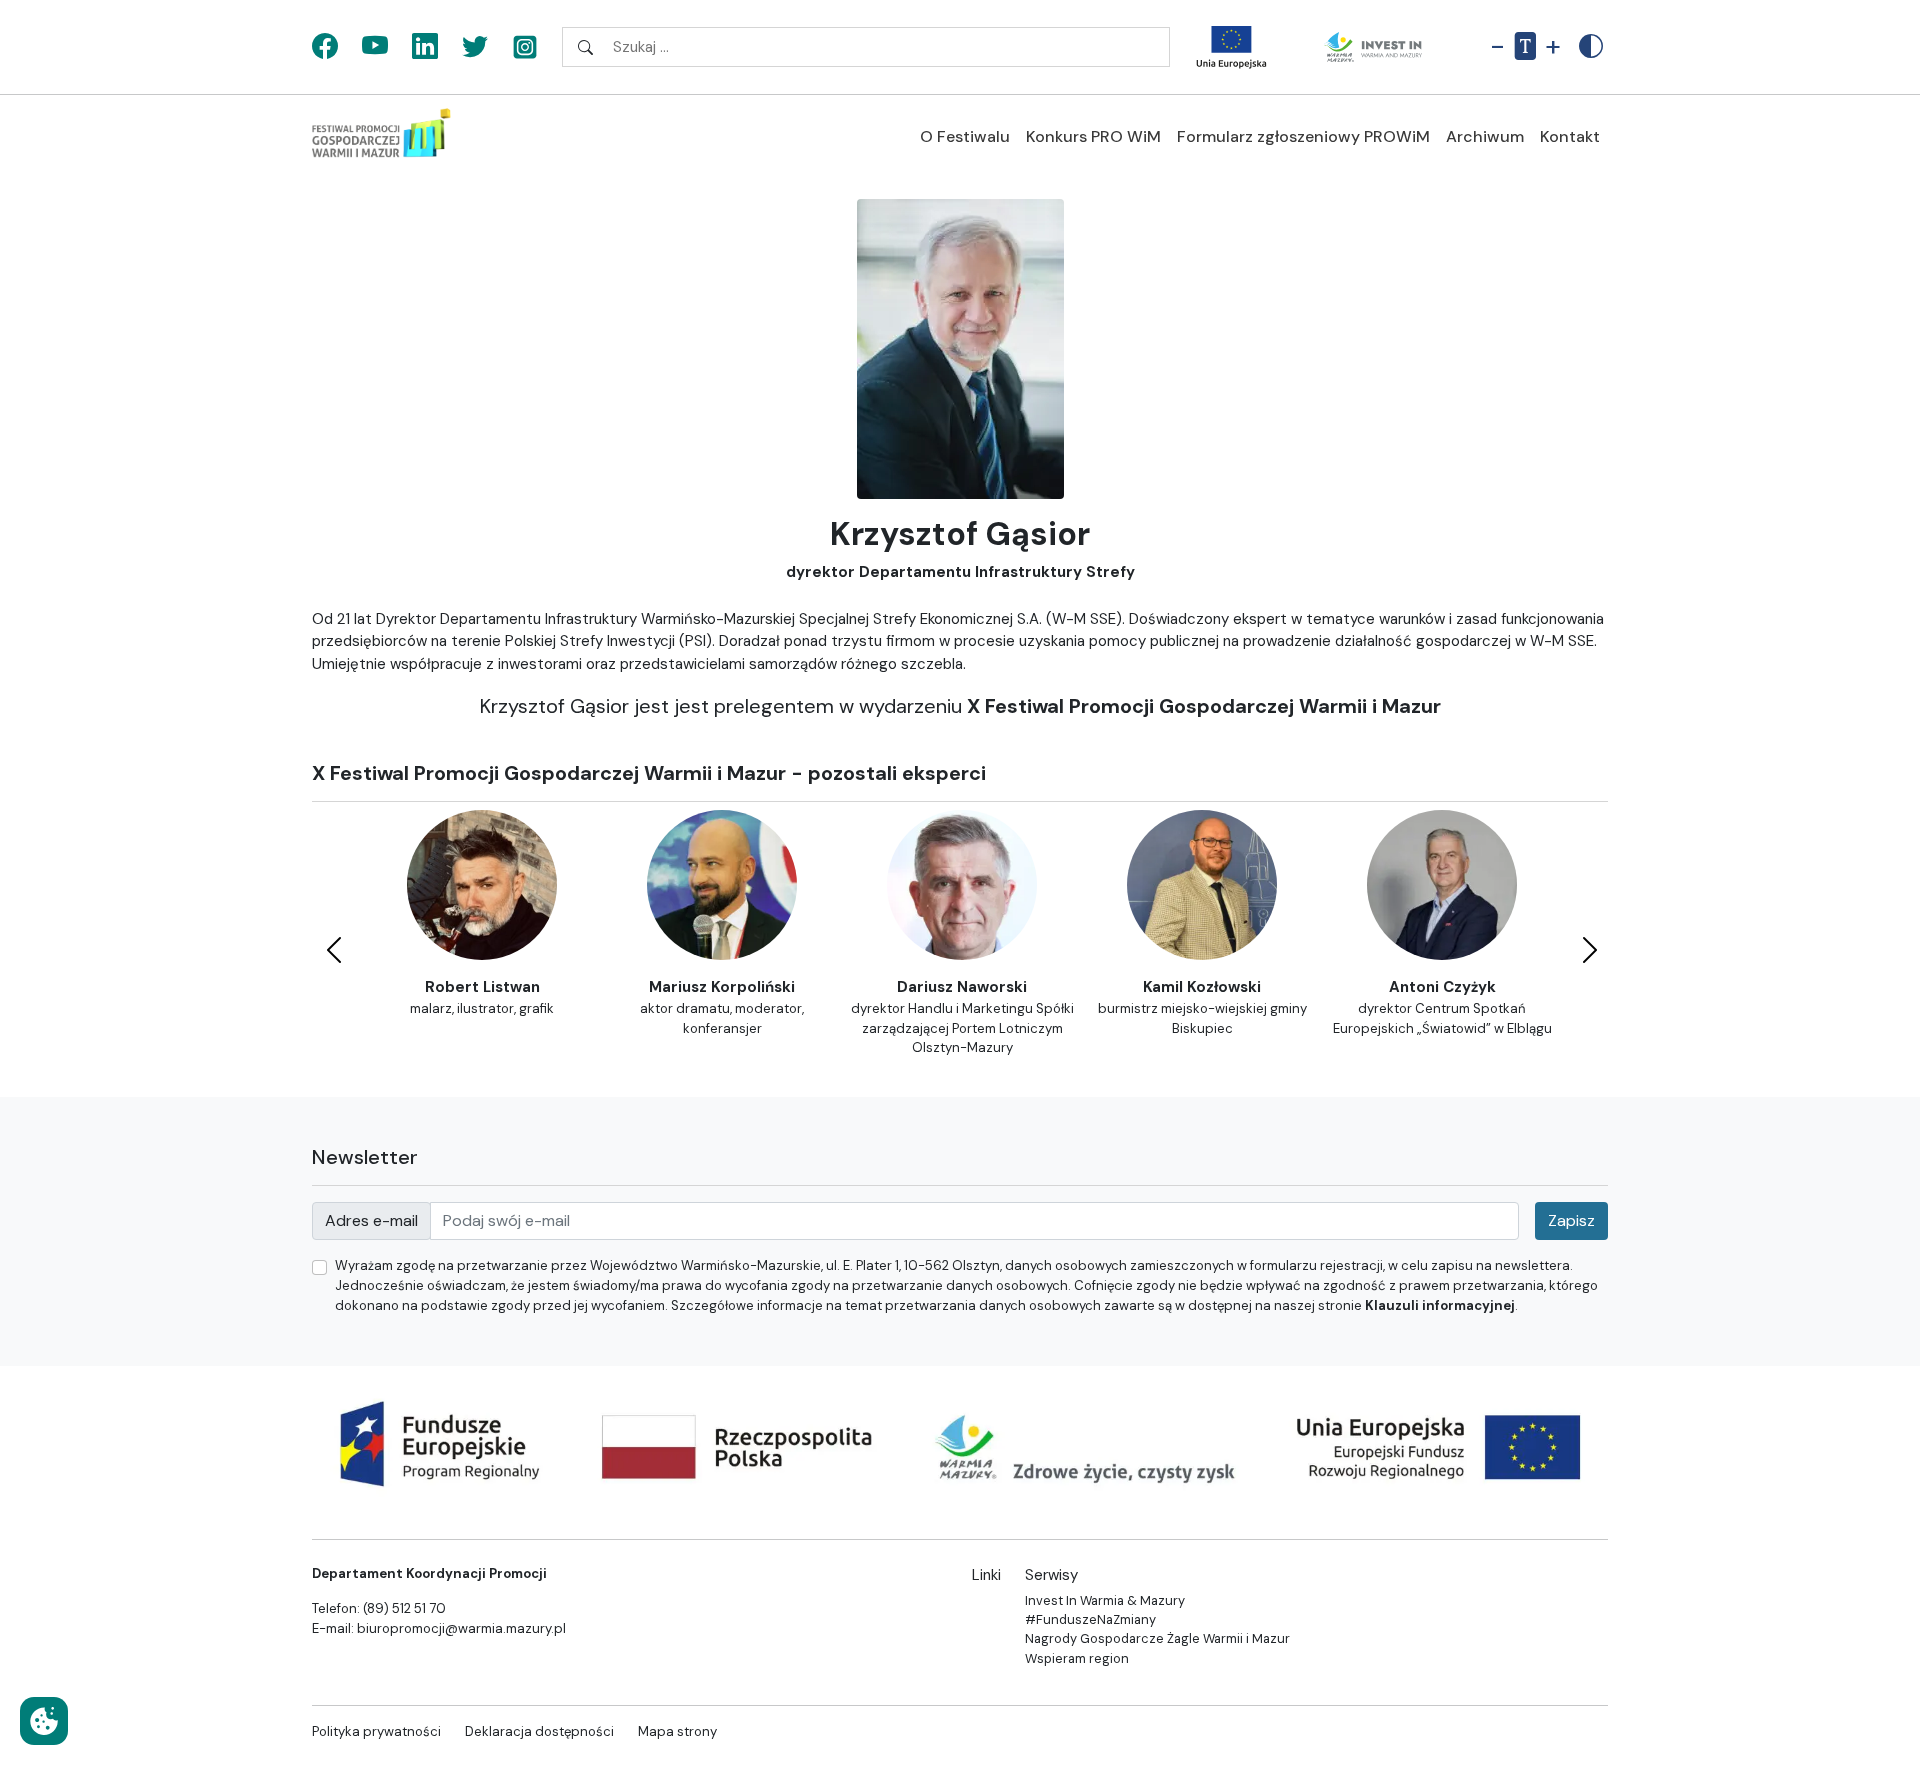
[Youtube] (375, 47)
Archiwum (1485, 136)
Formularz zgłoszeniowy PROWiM (1303, 136)
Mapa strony (677, 1731)
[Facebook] (325, 47)
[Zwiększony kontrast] (1591, 47)
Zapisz (1571, 1220)
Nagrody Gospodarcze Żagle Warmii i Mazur (1157, 1638)
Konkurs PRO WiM (1093, 136)
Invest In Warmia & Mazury (1105, 1600)
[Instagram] (525, 47)
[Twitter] (475, 47)
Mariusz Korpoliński (722, 987)
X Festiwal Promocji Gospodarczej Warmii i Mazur (1204, 706)
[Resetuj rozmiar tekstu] (1525, 47)
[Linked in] (425, 47)
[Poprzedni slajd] (332, 946)
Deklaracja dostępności (539, 1731)
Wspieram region (1077, 1658)
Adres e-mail (371, 1220)
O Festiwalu (965, 136)
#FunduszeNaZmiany (1090, 1619)
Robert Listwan (482, 987)
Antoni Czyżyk (1442, 987)
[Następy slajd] (1588, 946)
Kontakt (1570, 136)
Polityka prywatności (376, 1731)
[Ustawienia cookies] (44, 1721)
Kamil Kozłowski (1202, 987)
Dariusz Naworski (962, 987)
